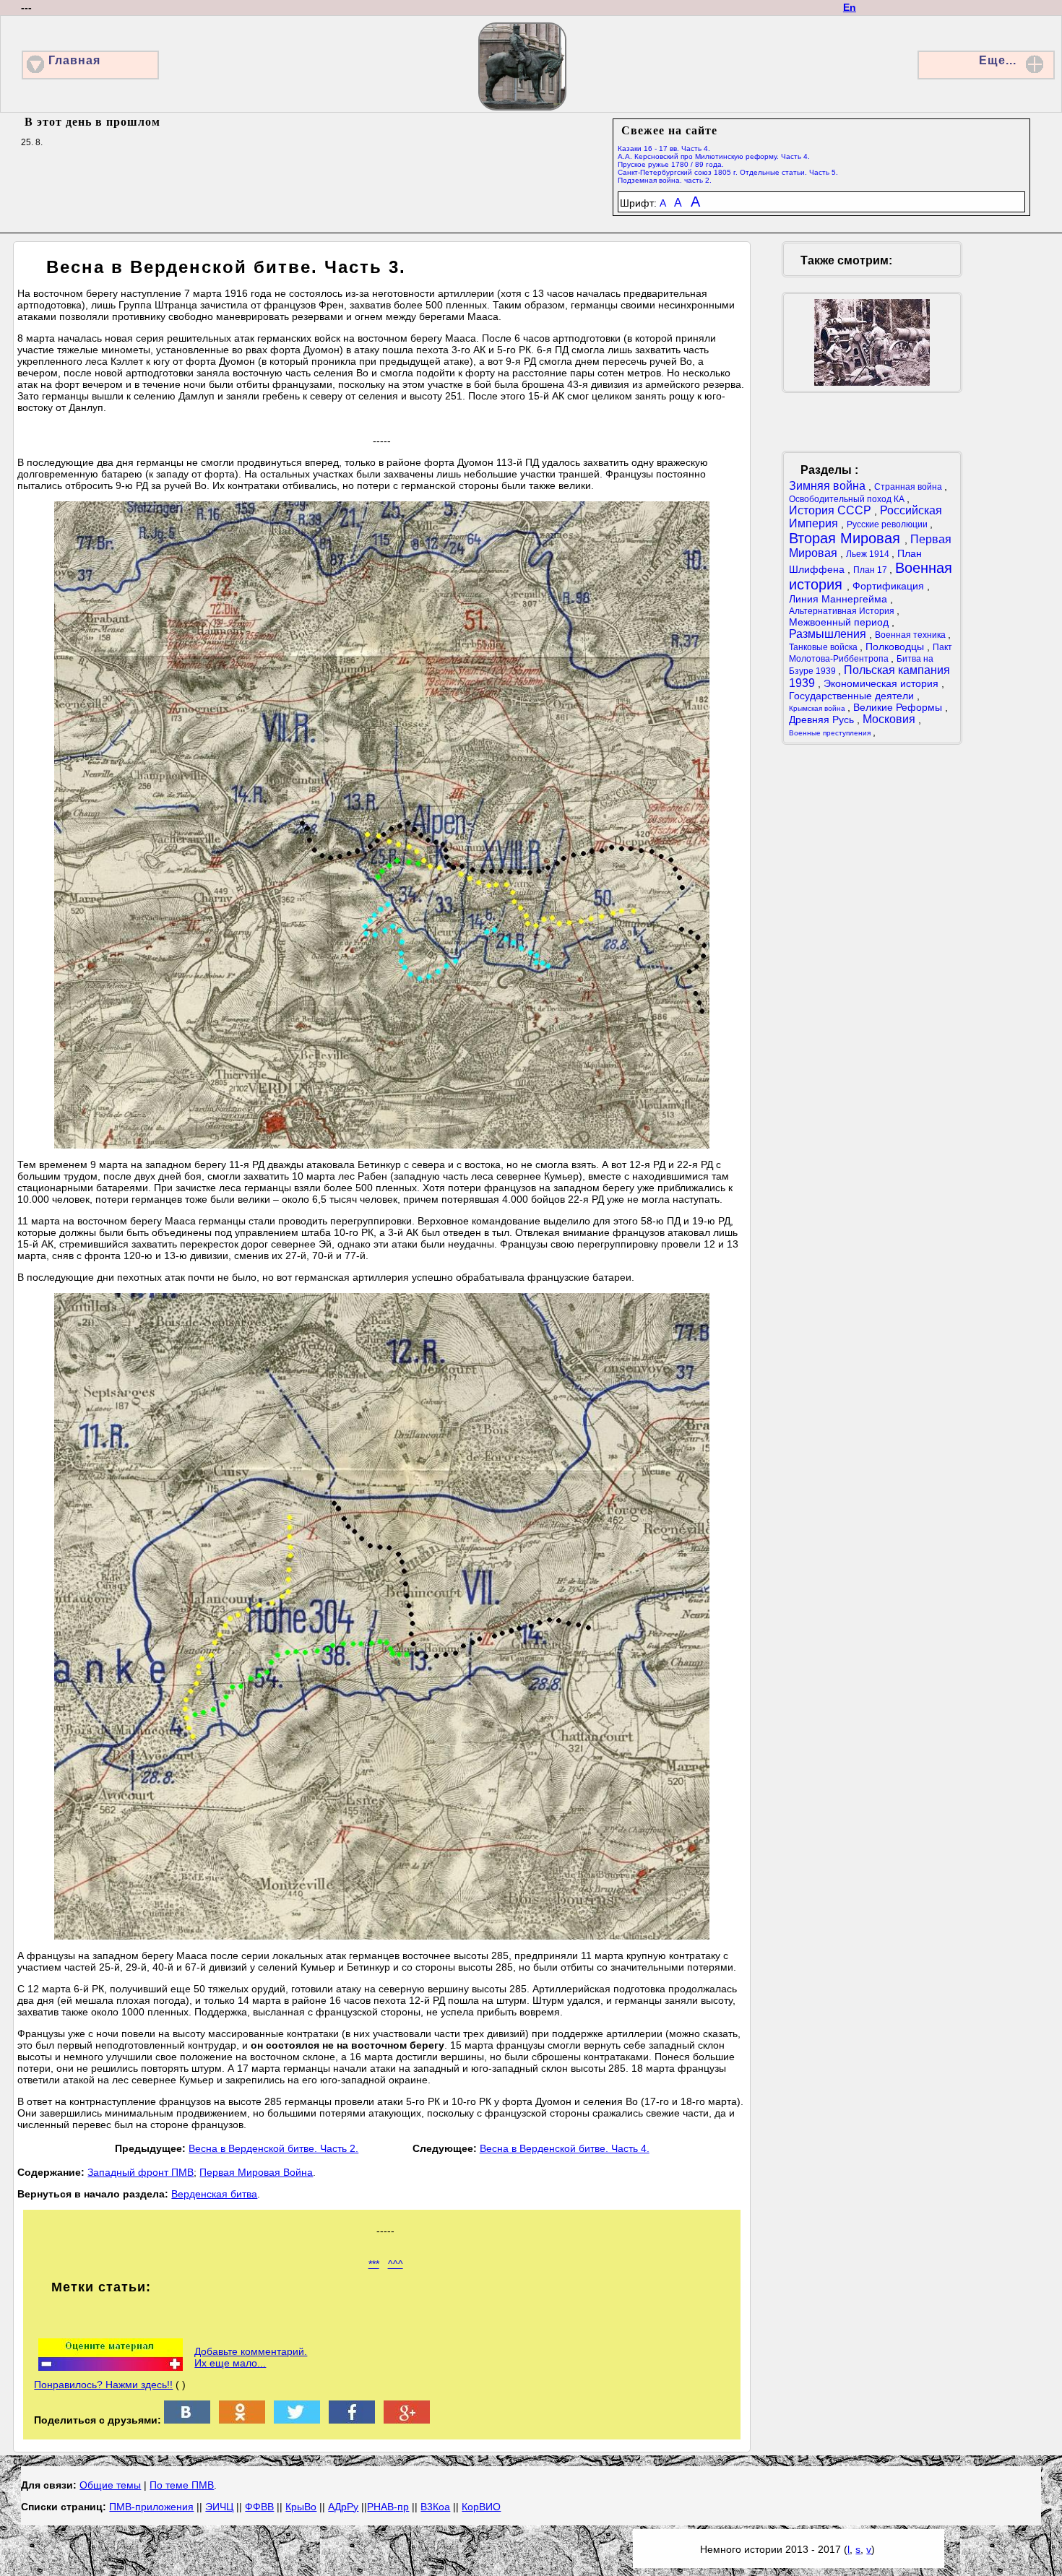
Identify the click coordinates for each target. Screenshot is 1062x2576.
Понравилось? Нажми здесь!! (103, 2385)
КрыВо (301, 2507)
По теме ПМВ (182, 2485)
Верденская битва (214, 2194)
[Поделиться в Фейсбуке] (352, 2420)
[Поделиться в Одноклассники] (242, 2420)
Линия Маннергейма (839, 599)
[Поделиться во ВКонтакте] (187, 2420)
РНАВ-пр (388, 2507)
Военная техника (911, 635)
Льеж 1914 (869, 554)
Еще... (998, 60)
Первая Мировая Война (256, 2172)
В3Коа (435, 2507)
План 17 (871, 570)
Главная (74, 60)
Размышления (829, 634)
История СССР (832, 510)
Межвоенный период (840, 622)
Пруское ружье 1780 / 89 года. (671, 164)
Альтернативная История (843, 611)
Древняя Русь (823, 719)
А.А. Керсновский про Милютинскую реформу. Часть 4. (714, 156)
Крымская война (818, 708)
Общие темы (110, 2485)
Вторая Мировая (847, 538)
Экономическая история (882, 683)
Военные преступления (831, 733)
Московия (890, 719)
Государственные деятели (853, 696)
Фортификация (890, 586)
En (850, 7)
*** (374, 2264)
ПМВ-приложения (151, 2507)
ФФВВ (259, 2507)
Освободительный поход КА (848, 499)
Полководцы (896, 647)
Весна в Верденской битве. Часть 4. (565, 2148)
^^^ (396, 2264)
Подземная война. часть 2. (665, 180)
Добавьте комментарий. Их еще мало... (251, 2357)
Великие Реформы (899, 707)
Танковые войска (824, 647)
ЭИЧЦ (219, 2507)
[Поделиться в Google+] (407, 2420)
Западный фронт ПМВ (141, 2172)
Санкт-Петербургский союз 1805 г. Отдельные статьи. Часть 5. (728, 172)
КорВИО (481, 2507)
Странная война (909, 487)
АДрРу (343, 2507)
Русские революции (888, 524)
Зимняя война (829, 486)
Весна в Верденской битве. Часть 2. (273, 2148)
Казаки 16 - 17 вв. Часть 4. (664, 148)
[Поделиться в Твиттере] (297, 2420)
